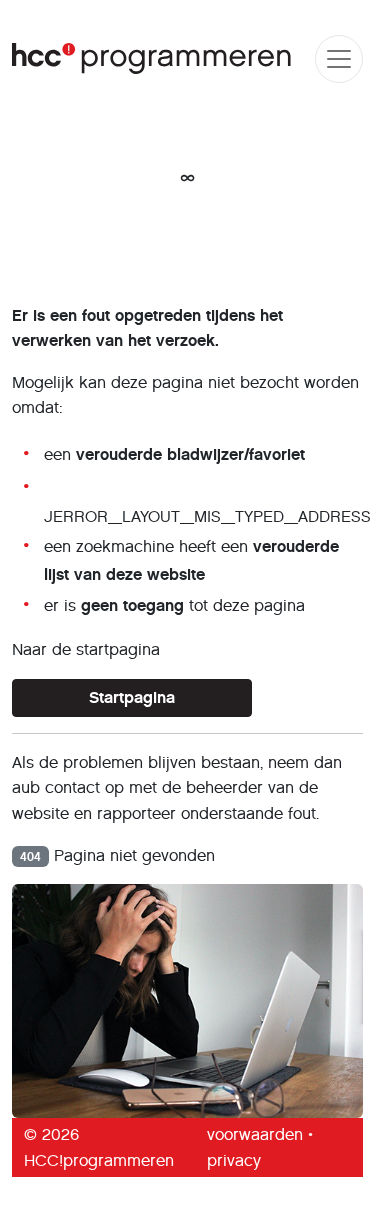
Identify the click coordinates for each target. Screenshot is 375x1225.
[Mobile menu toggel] (339, 59)
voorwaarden (255, 1134)
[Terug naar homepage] (152, 58)
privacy (234, 1160)
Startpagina (132, 697)
